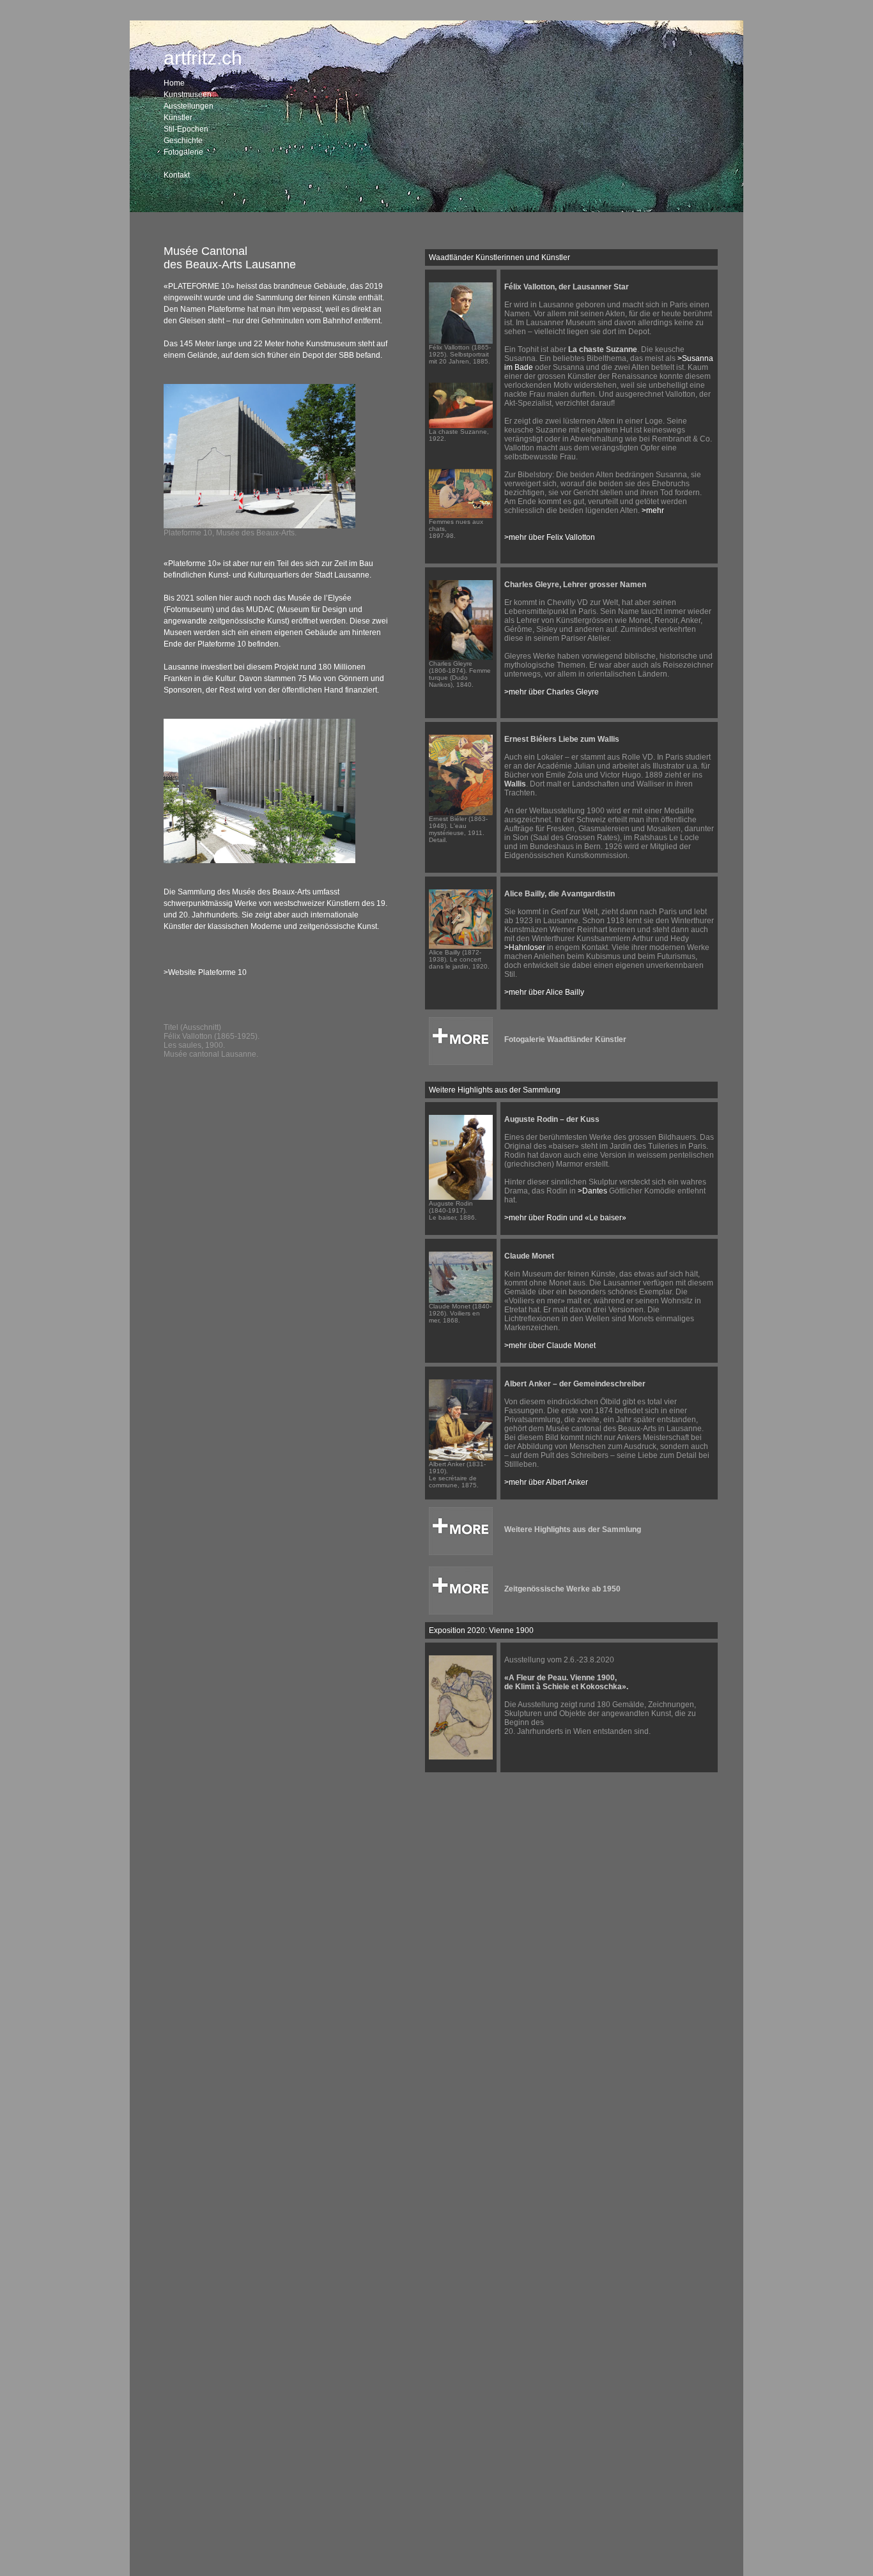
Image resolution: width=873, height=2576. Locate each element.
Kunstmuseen (188, 95)
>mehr (653, 510)
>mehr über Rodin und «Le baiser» (565, 1218)
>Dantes (592, 1191)
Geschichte (183, 141)
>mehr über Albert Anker (546, 1482)
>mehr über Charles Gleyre (552, 692)
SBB (347, 355)
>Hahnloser (525, 947)
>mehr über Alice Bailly (544, 992)
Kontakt (177, 175)
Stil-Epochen (186, 129)
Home (174, 83)
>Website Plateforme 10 (205, 972)
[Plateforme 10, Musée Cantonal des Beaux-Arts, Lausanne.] (259, 526)
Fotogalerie (183, 152)
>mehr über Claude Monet (550, 1345)
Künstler (178, 118)
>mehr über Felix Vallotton (550, 537)
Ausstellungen (189, 106)
